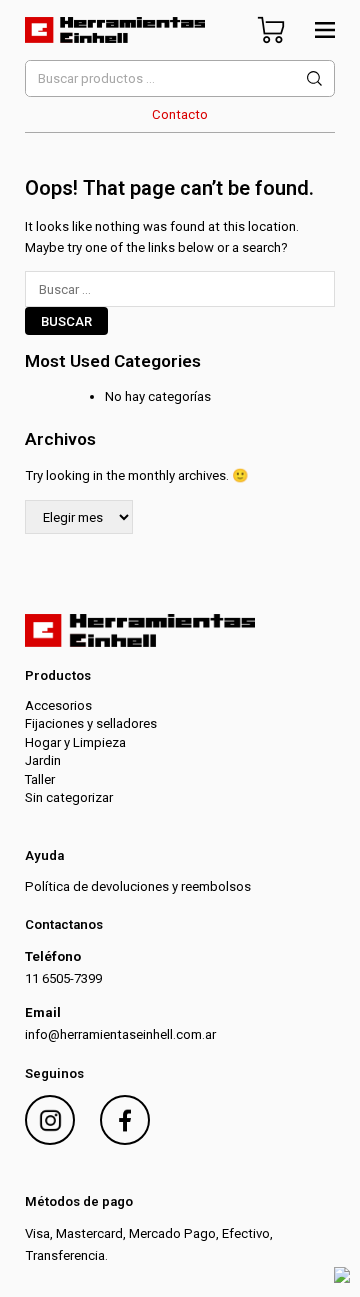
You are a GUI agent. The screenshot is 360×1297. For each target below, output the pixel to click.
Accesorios (58, 705)
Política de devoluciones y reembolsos (138, 886)
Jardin (43, 760)
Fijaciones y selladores (91, 723)
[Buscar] (314, 78)
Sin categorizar (69, 797)
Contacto (180, 114)
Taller (40, 779)
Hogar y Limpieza (75, 742)
